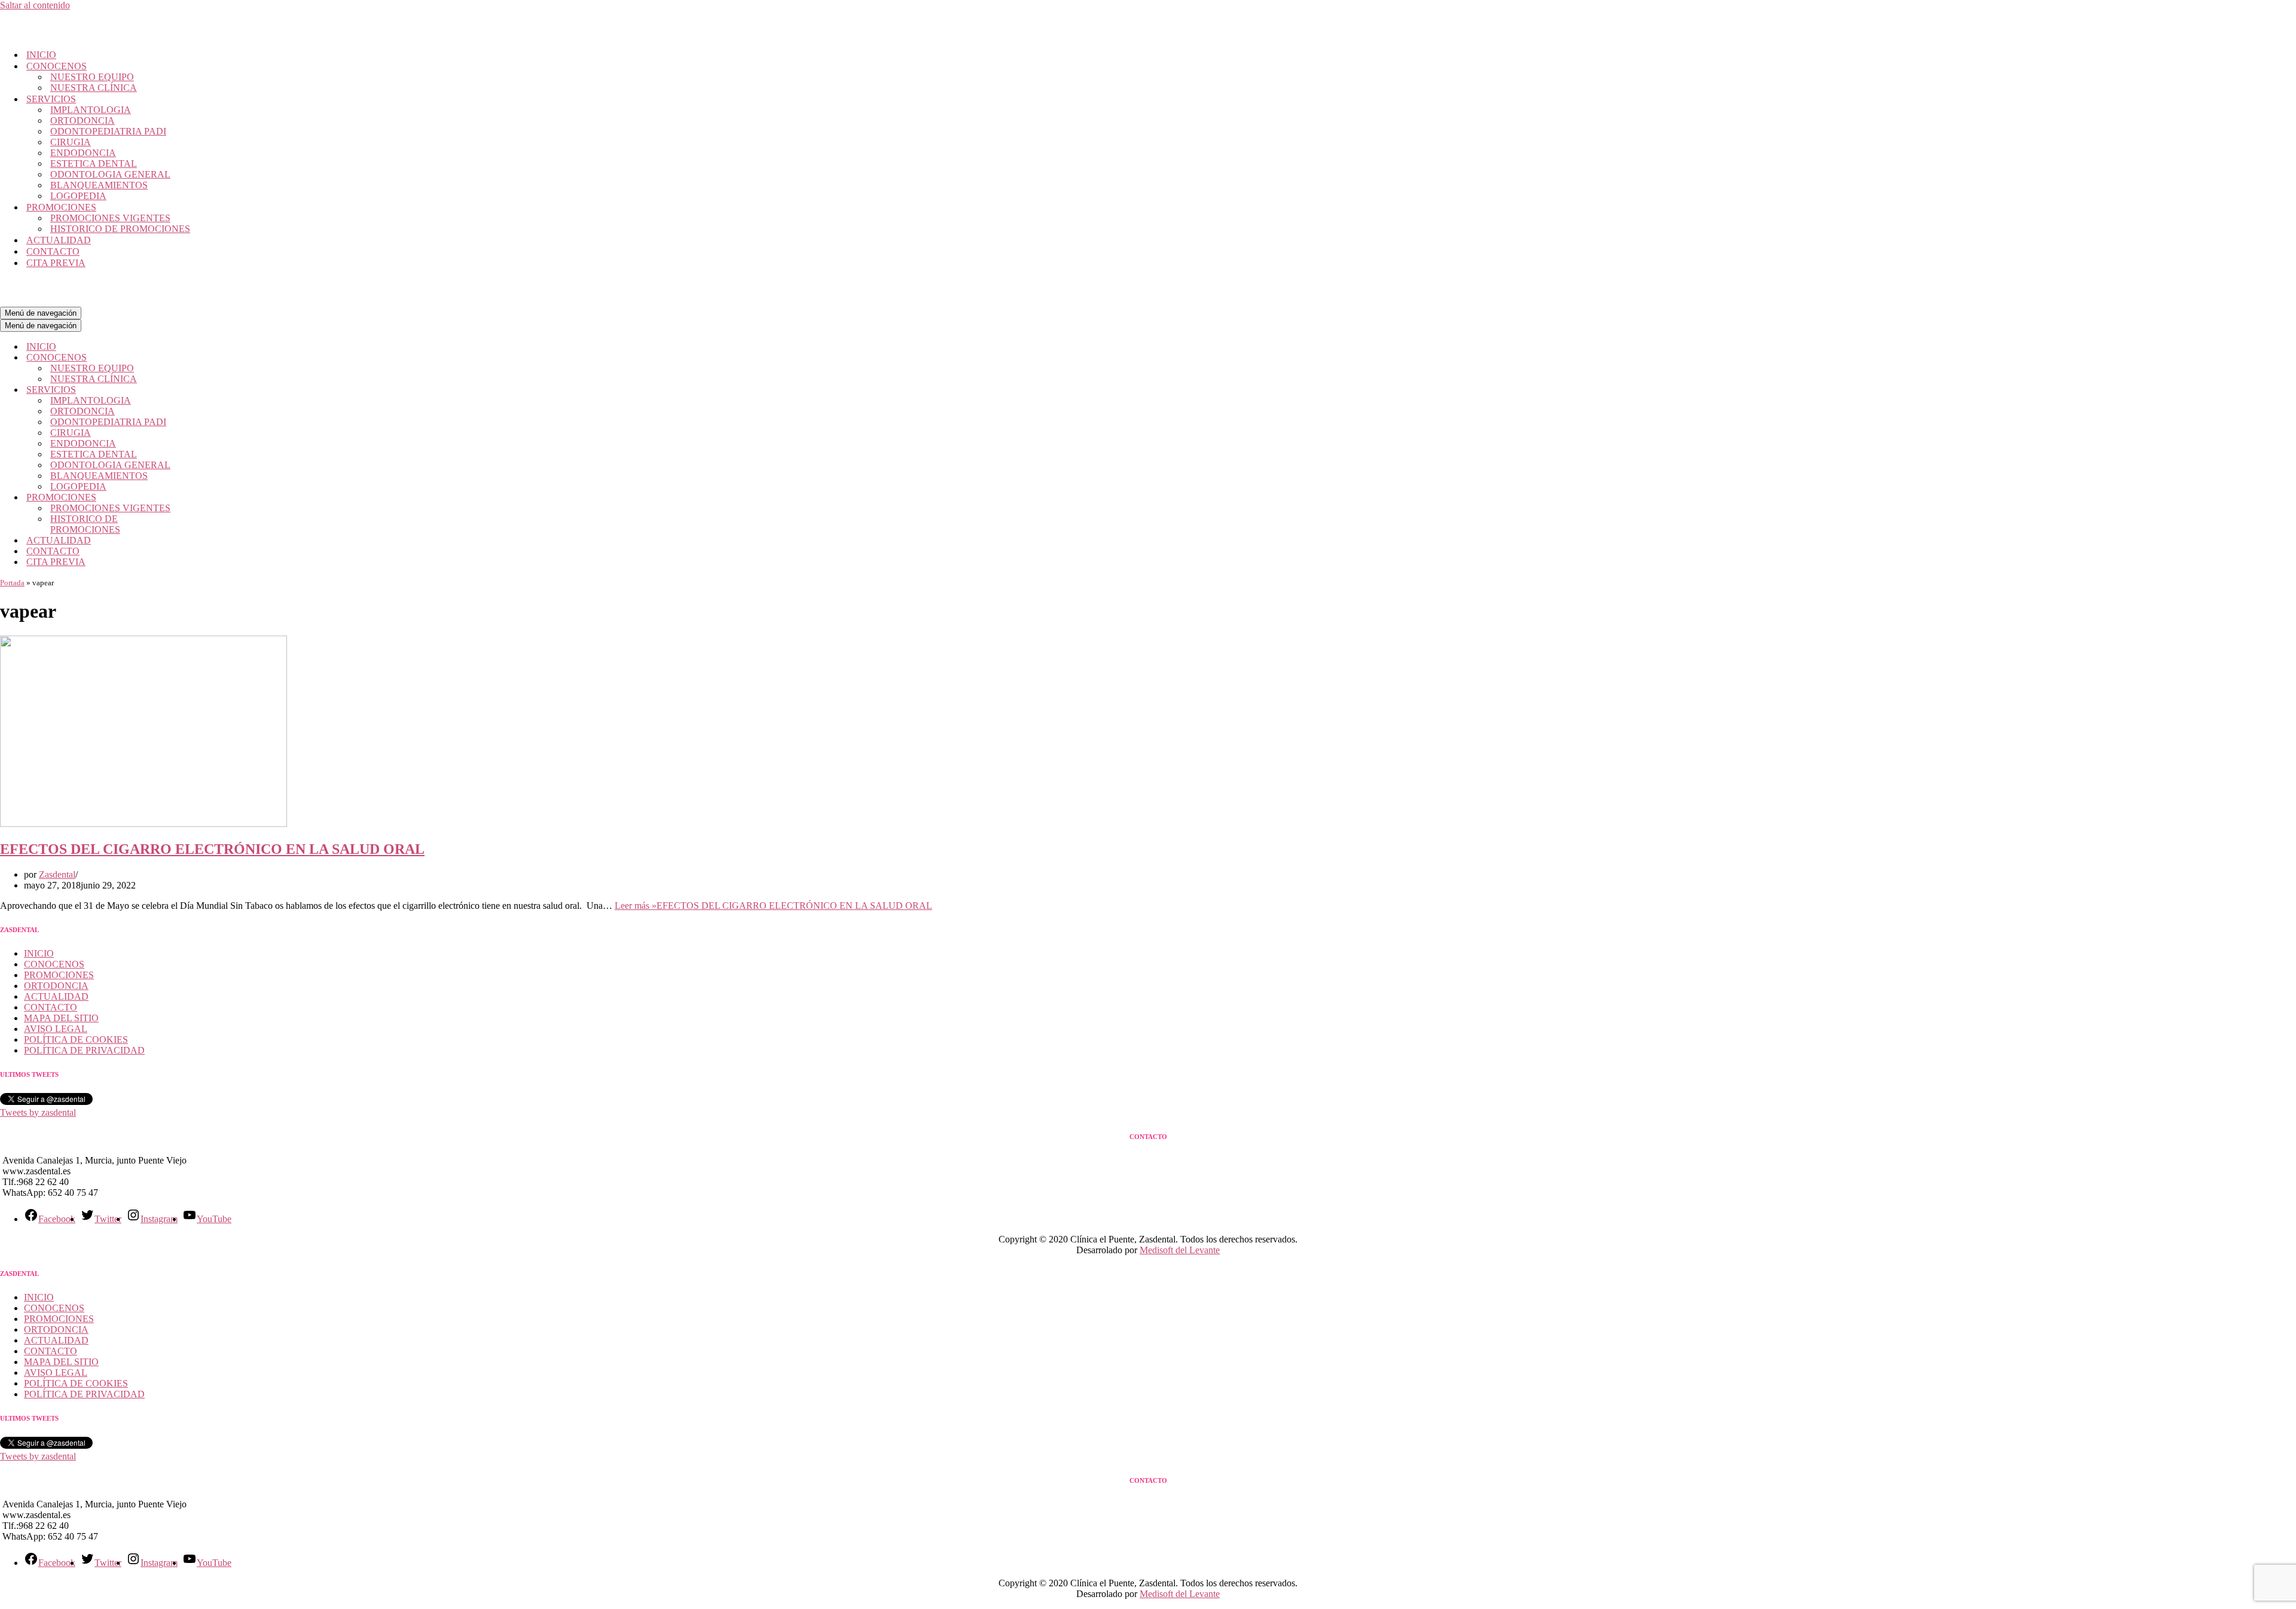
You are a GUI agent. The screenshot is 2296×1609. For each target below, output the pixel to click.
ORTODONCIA (83, 120)
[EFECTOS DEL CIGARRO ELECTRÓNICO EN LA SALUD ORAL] (143, 824)
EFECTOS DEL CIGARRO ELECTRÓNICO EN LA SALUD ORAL (212, 849)
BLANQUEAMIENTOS (99, 185)
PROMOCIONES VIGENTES (110, 218)
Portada (12, 583)
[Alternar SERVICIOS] (209, 390)
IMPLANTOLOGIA (91, 110)
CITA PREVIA (56, 263)
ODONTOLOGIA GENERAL (110, 174)
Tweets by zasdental (38, 1112)
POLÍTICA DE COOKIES (76, 1039)
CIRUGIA (71, 142)
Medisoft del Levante (1180, 1250)
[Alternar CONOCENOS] (209, 358)
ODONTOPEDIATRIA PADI (108, 131)
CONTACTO (53, 251)
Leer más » (773, 906)
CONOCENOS (54, 964)
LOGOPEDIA (78, 196)
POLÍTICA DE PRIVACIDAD (84, 1050)
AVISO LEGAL (56, 1029)
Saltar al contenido (35, 5)
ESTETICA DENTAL (94, 164)
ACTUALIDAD (59, 240)
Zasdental (57, 874)
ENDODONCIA (83, 153)
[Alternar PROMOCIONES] (209, 498)
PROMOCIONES (59, 975)
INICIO (41, 55)
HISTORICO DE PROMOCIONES (120, 229)
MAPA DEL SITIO (61, 1018)
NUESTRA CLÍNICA (94, 88)
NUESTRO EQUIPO (92, 77)
